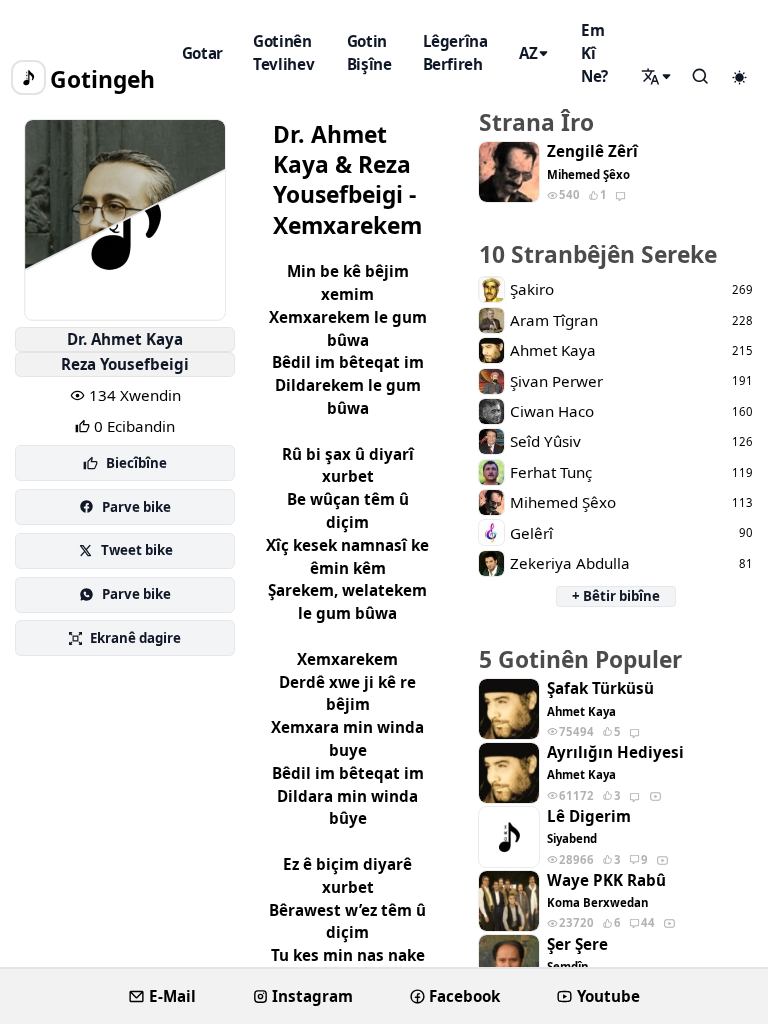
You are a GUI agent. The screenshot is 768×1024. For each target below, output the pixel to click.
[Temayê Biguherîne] (739, 78)
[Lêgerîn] (658, 77)
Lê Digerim (589, 816)
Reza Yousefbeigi (125, 364)
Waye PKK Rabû (606, 880)
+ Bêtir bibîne (616, 596)
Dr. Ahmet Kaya (125, 339)
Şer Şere (577, 944)
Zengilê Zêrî (592, 151)
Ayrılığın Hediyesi (615, 752)
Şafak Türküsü (600, 688)
